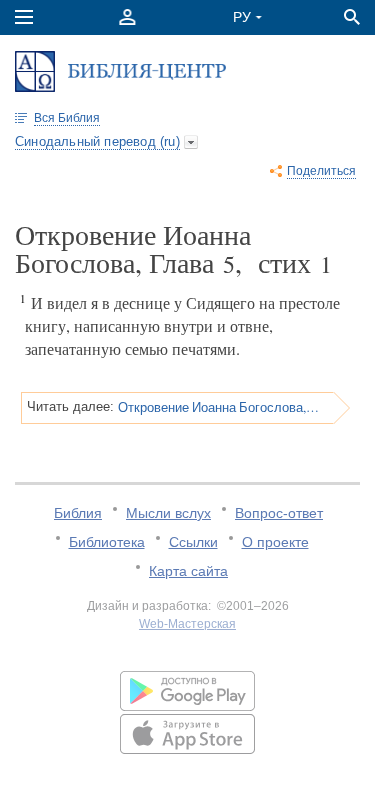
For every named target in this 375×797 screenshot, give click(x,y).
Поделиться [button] (321, 171)
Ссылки (193, 542)
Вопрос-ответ (279, 513)
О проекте (275, 542)
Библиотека (107, 542)
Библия (78, 513)
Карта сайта (188, 571)
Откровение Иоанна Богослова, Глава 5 (219, 407)
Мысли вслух (168, 513)
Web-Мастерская (187, 624)
